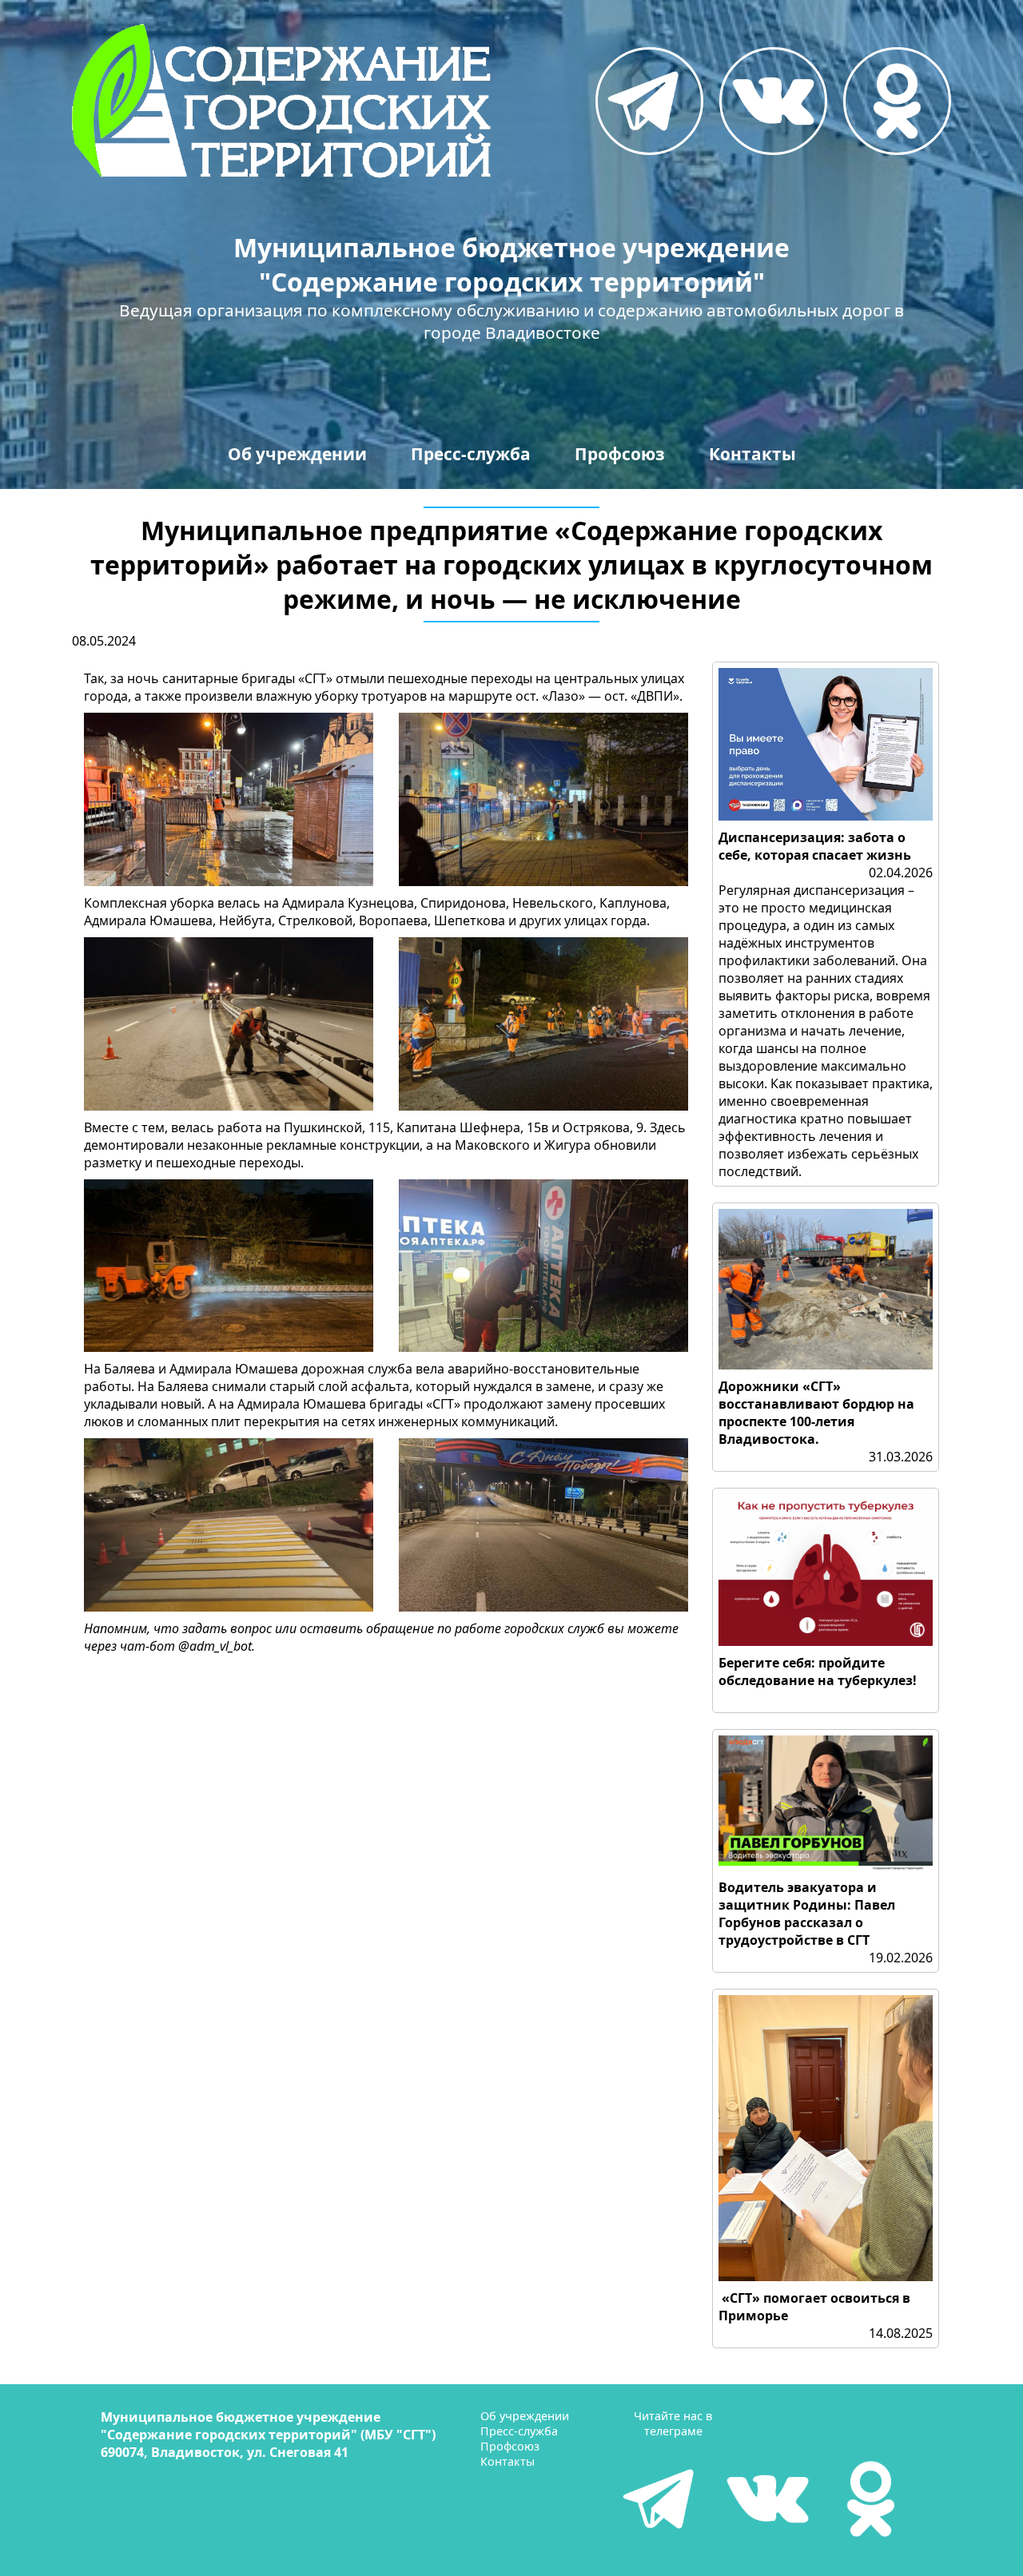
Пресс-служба (471, 454)
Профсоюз (620, 454)
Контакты (752, 454)
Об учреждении (297, 454)
